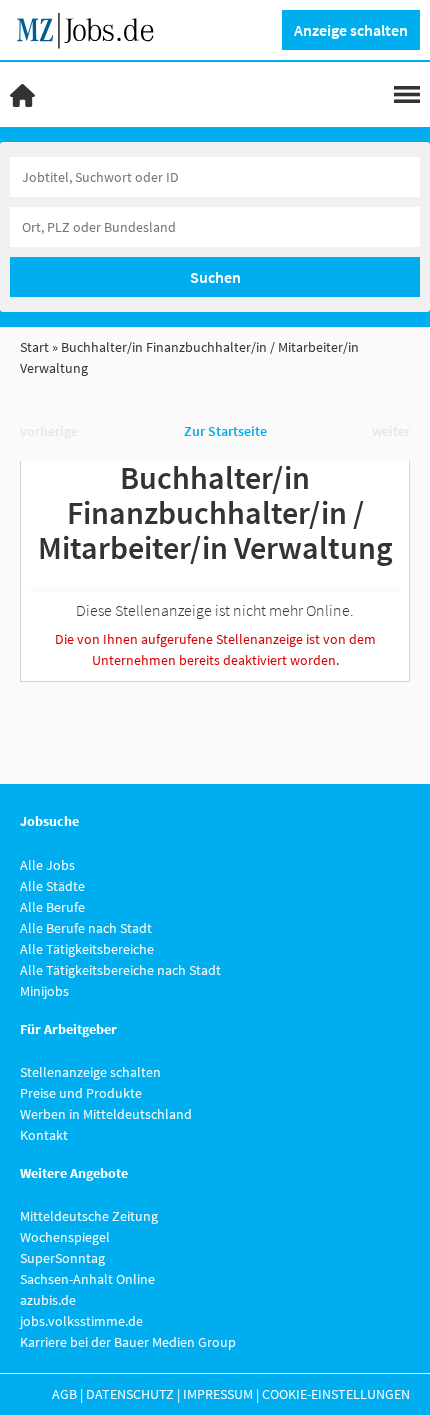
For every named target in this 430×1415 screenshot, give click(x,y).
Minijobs (44, 991)
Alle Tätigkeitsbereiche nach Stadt (120, 970)
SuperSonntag (62, 1258)
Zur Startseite (225, 431)
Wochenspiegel (65, 1237)
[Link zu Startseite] (92, 28)
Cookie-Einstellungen (336, 1394)
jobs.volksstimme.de (81, 1321)
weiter (391, 431)
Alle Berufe (52, 907)
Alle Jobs (47, 865)
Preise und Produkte (81, 1093)
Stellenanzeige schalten (90, 1072)
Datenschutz (130, 1394)
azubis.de (48, 1300)
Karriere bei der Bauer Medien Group (128, 1342)
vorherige (49, 431)
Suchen (215, 277)
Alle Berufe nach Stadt (86, 928)
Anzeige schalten (351, 30)
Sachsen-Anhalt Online (87, 1279)
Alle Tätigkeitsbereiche (87, 949)
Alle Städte (52, 886)
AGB (64, 1394)
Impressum (218, 1394)
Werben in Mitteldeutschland (106, 1114)
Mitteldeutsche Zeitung (89, 1216)
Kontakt (44, 1135)
